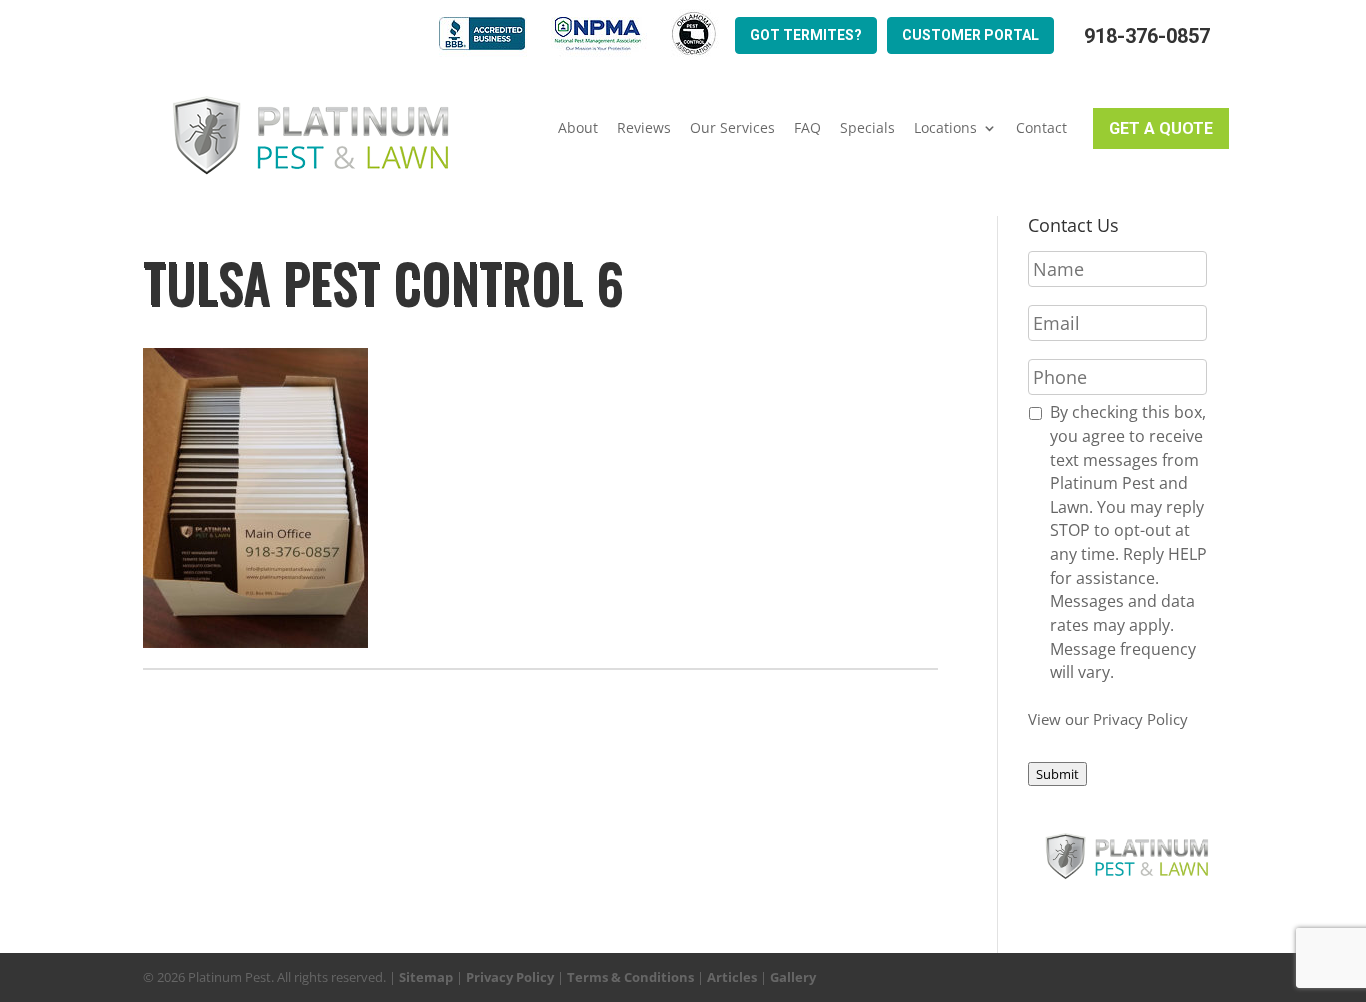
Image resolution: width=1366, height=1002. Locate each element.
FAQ (807, 128)
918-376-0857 (1147, 36)
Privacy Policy (510, 977)
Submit (1057, 774)
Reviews (644, 128)
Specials (867, 128)
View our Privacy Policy (1108, 719)
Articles (732, 977)
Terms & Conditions (630, 977)
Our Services (732, 128)
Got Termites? (806, 35)
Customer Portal (970, 35)
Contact (1041, 128)
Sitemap (426, 977)
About (578, 128)
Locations (945, 128)
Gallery (793, 977)
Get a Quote (1161, 128)
